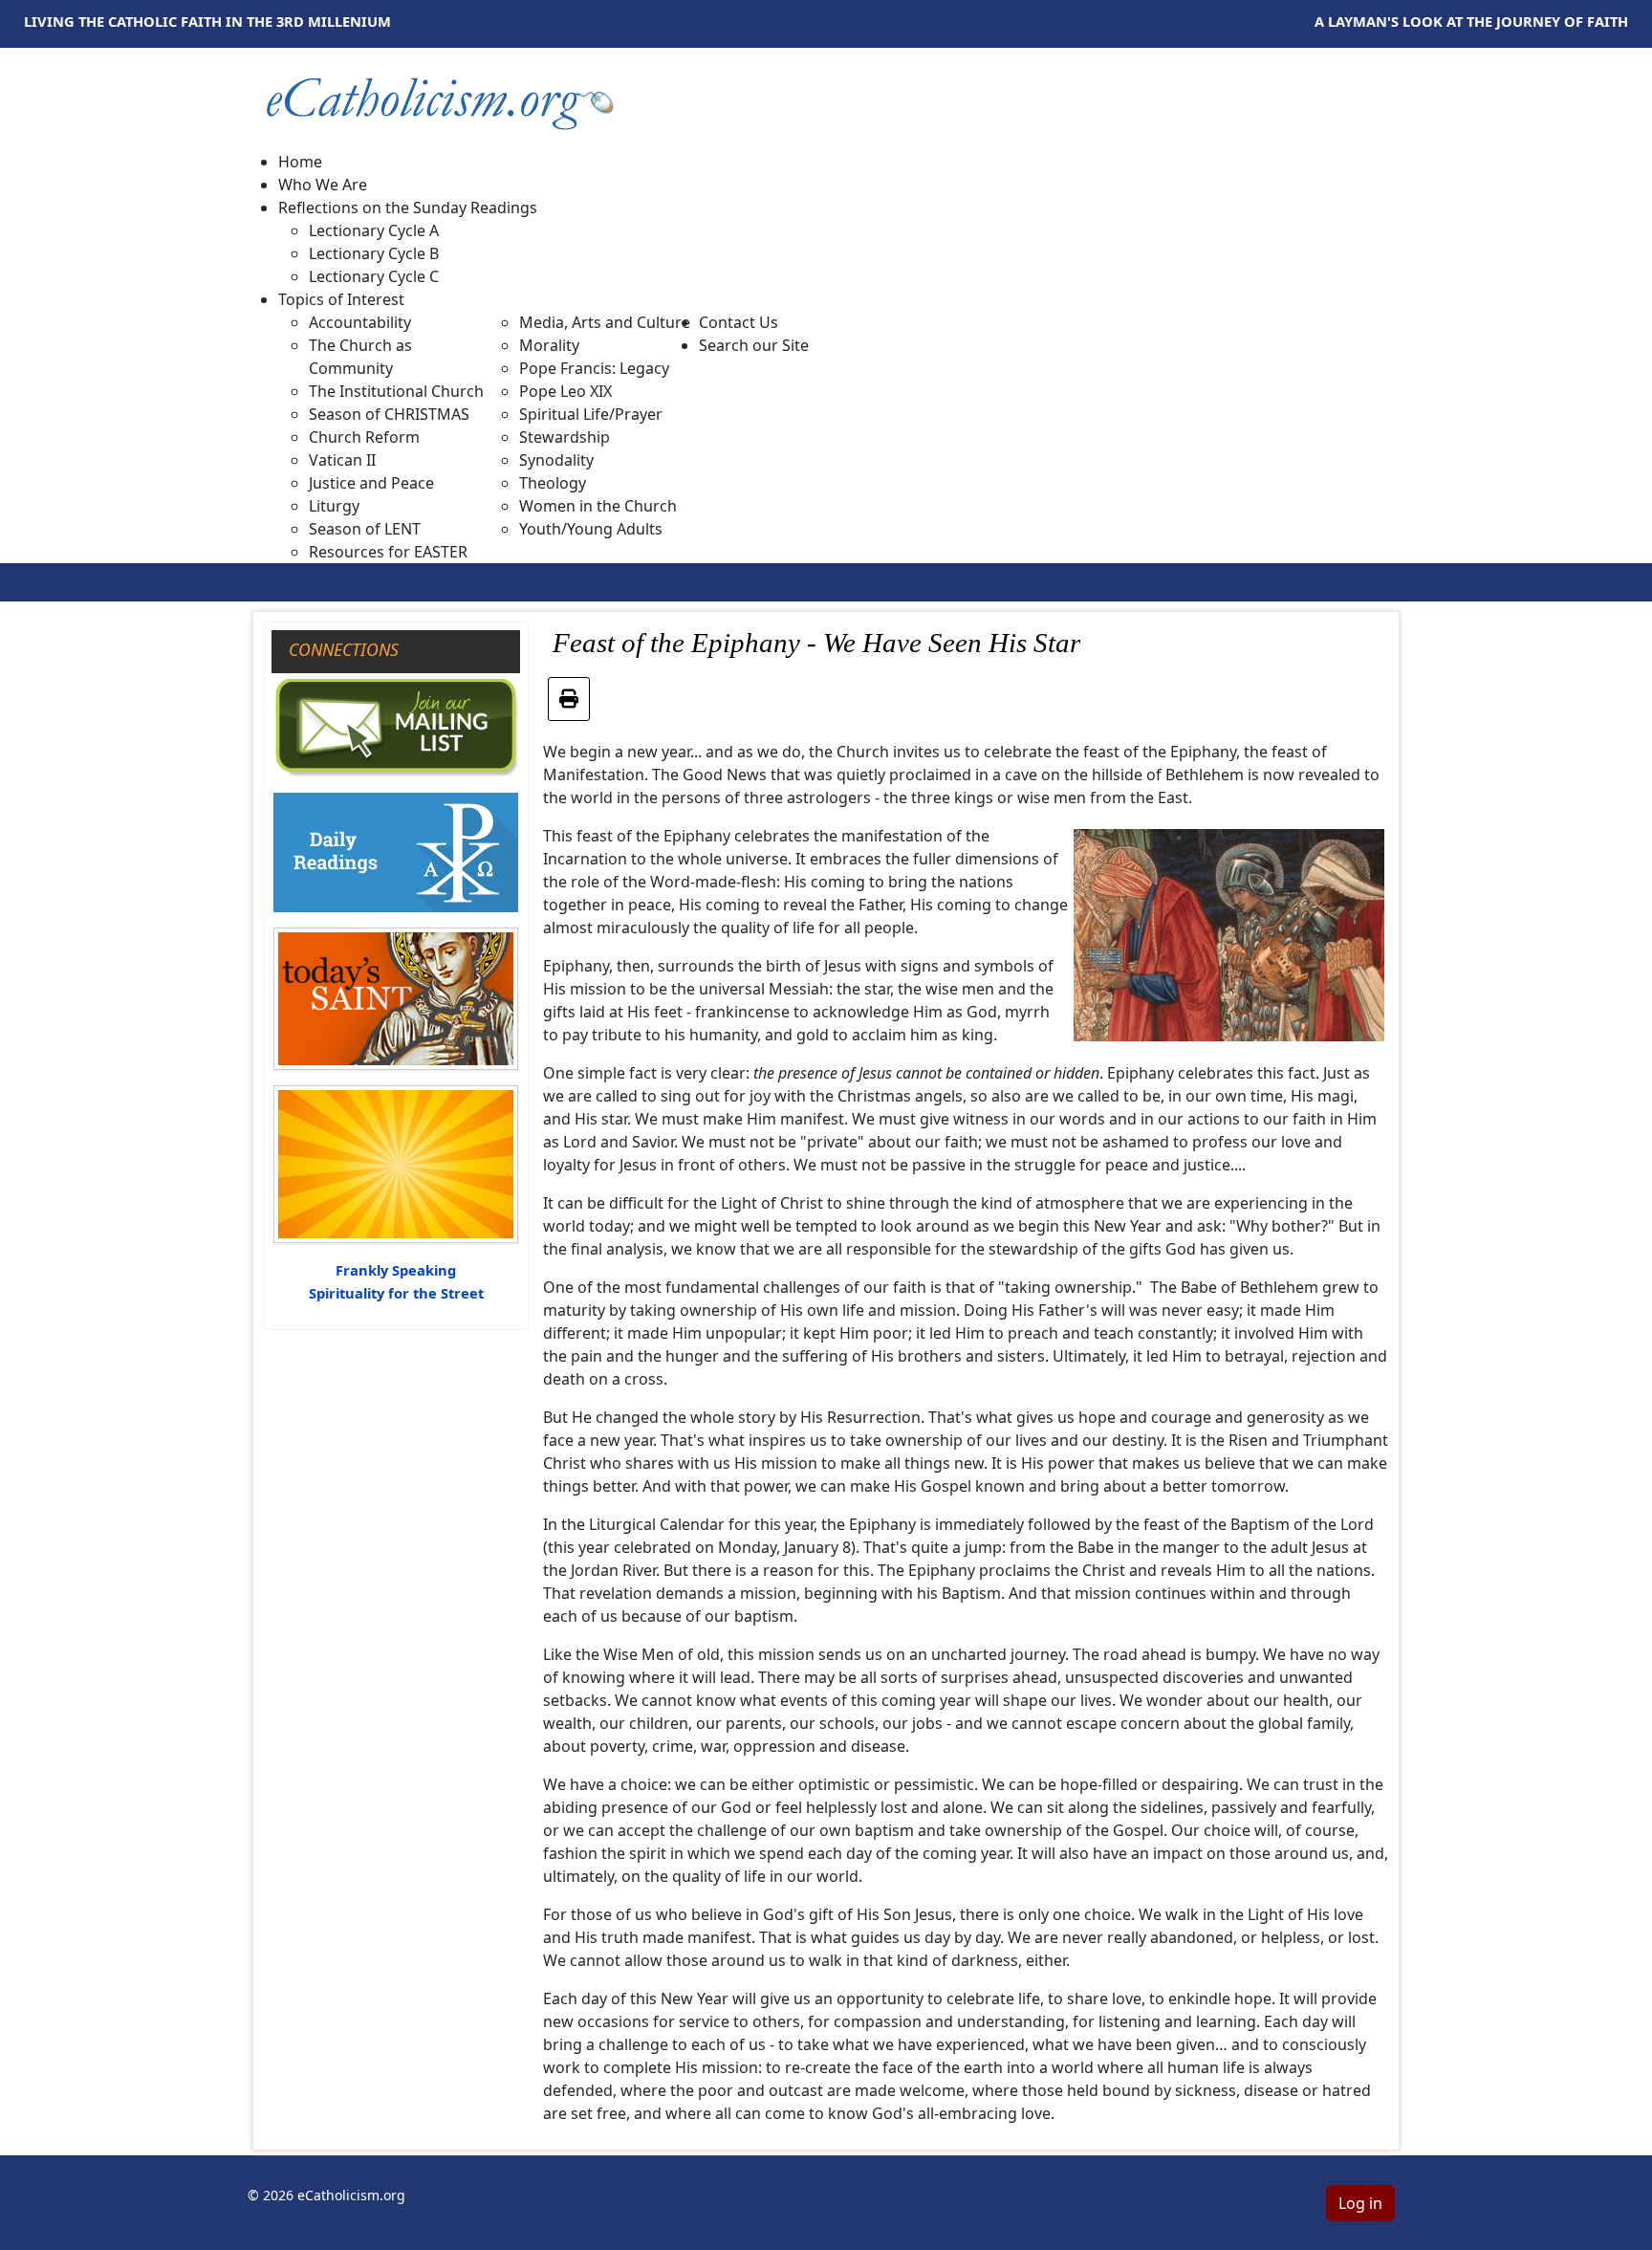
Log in (1360, 2203)
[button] (408, 208)
